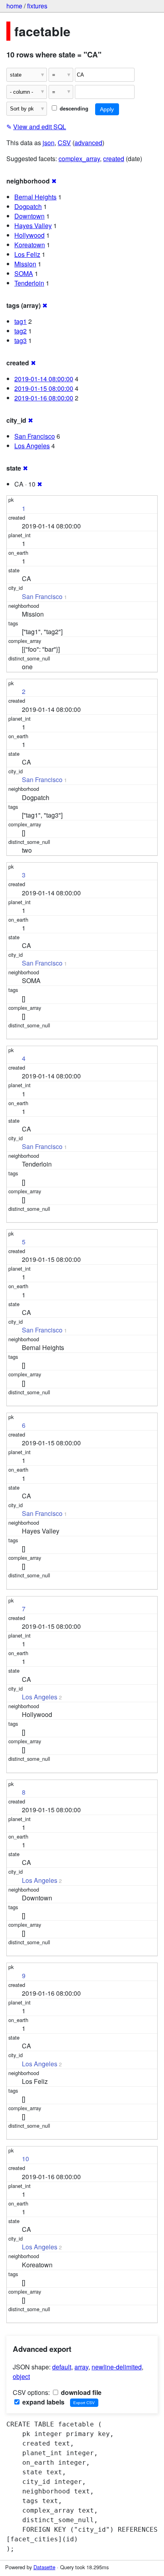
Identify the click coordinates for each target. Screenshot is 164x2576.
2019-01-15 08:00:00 (44, 388)
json (49, 143)
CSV (64, 143)
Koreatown (30, 245)
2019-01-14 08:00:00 (44, 379)
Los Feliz (27, 254)
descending (73, 108)
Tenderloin (29, 283)
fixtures (37, 6)
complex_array (79, 159)
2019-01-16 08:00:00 (44, 398)
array (81, 2367)
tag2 (20, 331)
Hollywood (29, 235)
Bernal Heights (35, 197)
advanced (88, 143)
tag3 (20, 340)
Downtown (29, 216)
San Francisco (35, 436)
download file (80, 2392)
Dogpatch (28, 206)
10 (25, 2159)
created (114, 159)
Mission (25, 264)
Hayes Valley (33, 226)
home (14, 6)
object (21, 2376)
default (62, 2367)
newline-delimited (117, 2367)
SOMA (24, 273)
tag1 (20, 321)
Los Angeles (32, 446)
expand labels (43, 2402)
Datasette (44, 2567)
